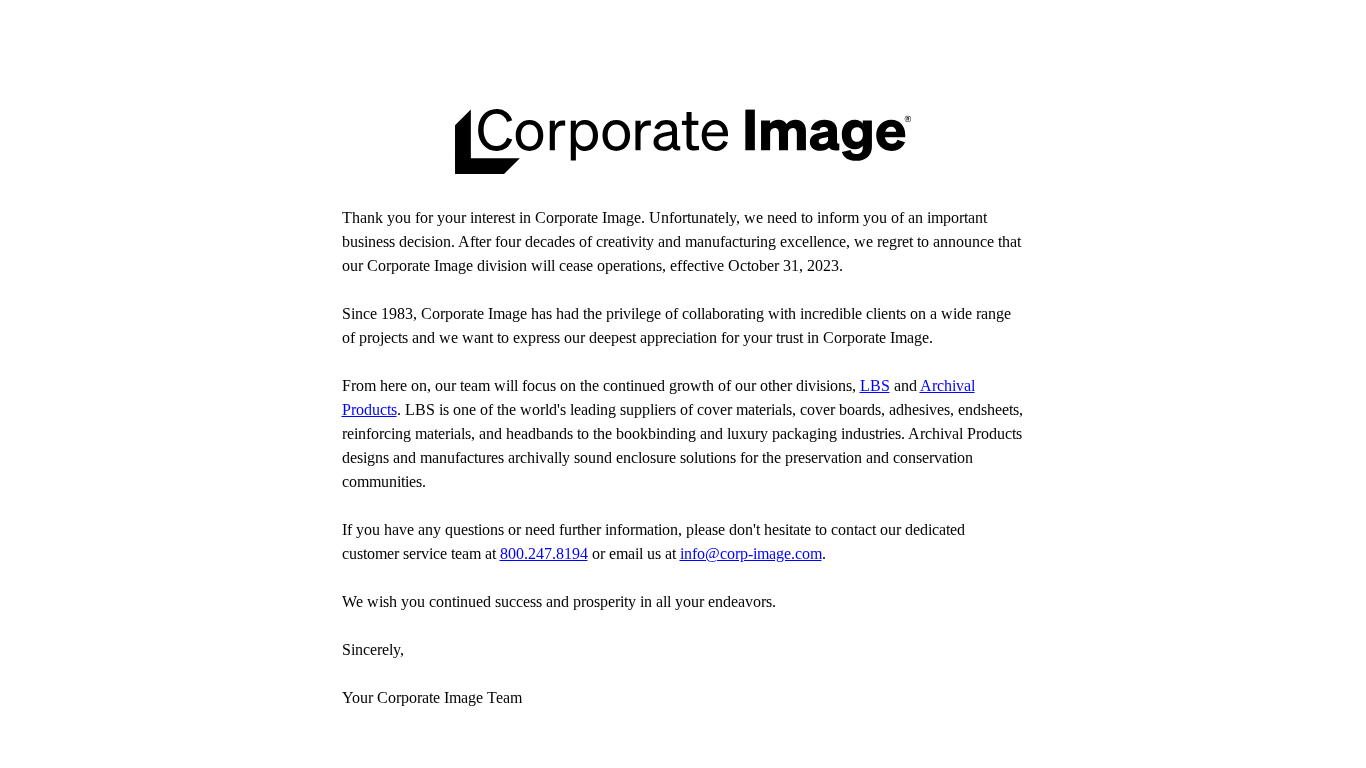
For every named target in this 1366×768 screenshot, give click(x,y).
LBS (875, 385)
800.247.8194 (544, 553)
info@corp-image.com (751, 553)
